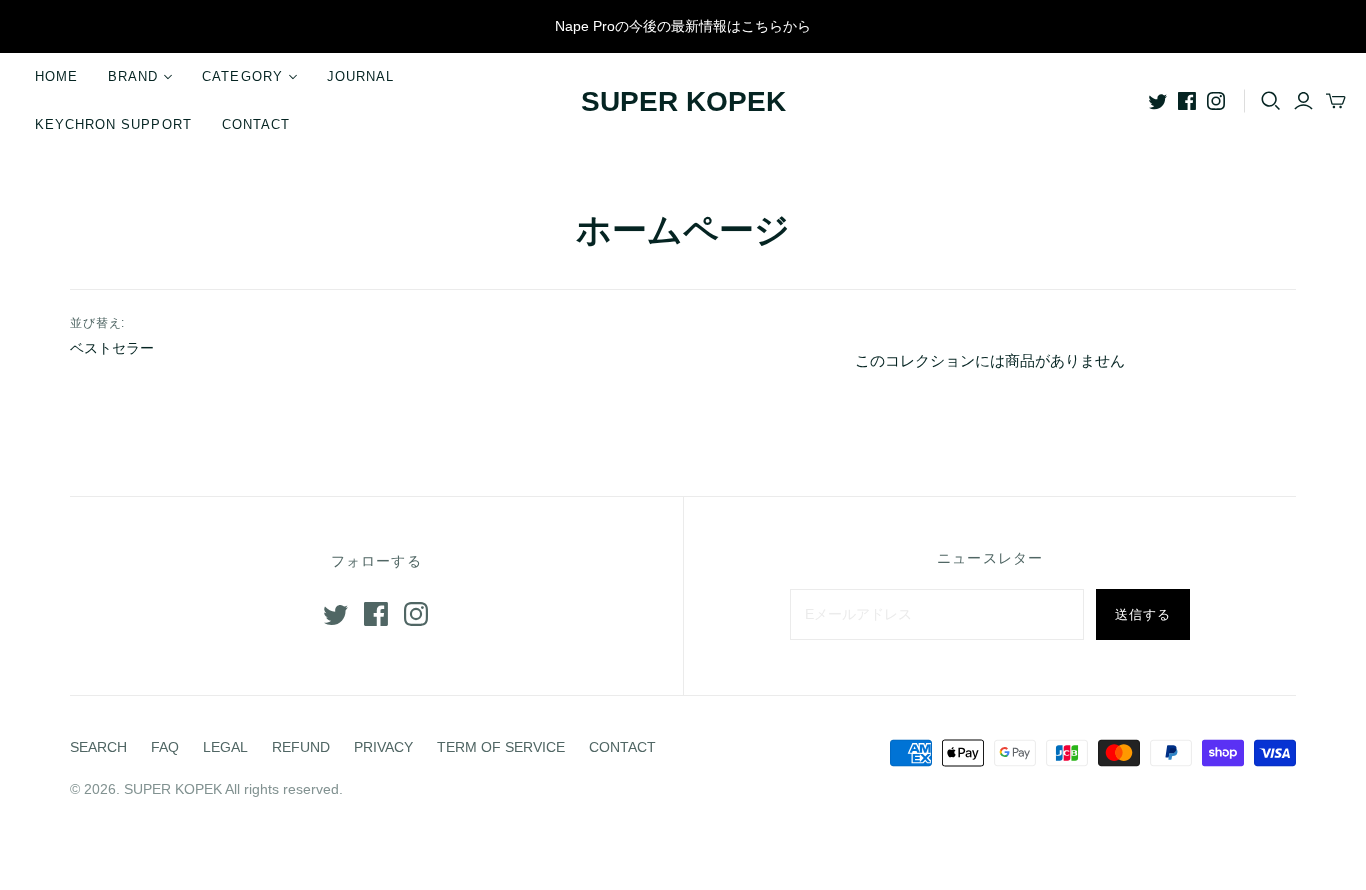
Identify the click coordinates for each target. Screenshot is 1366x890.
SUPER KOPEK (683, 101)
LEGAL (225, 747)
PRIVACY (383, 747)
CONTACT (256, 124)
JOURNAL (360, 76)
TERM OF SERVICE (501, 747)
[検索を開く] (1271, 101)
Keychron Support (113, 124)
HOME (56, 76)
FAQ (165, 747)
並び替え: (98, 323)
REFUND (301, 747)
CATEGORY (242, 76)
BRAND (133, 76)
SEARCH (98, 747)
